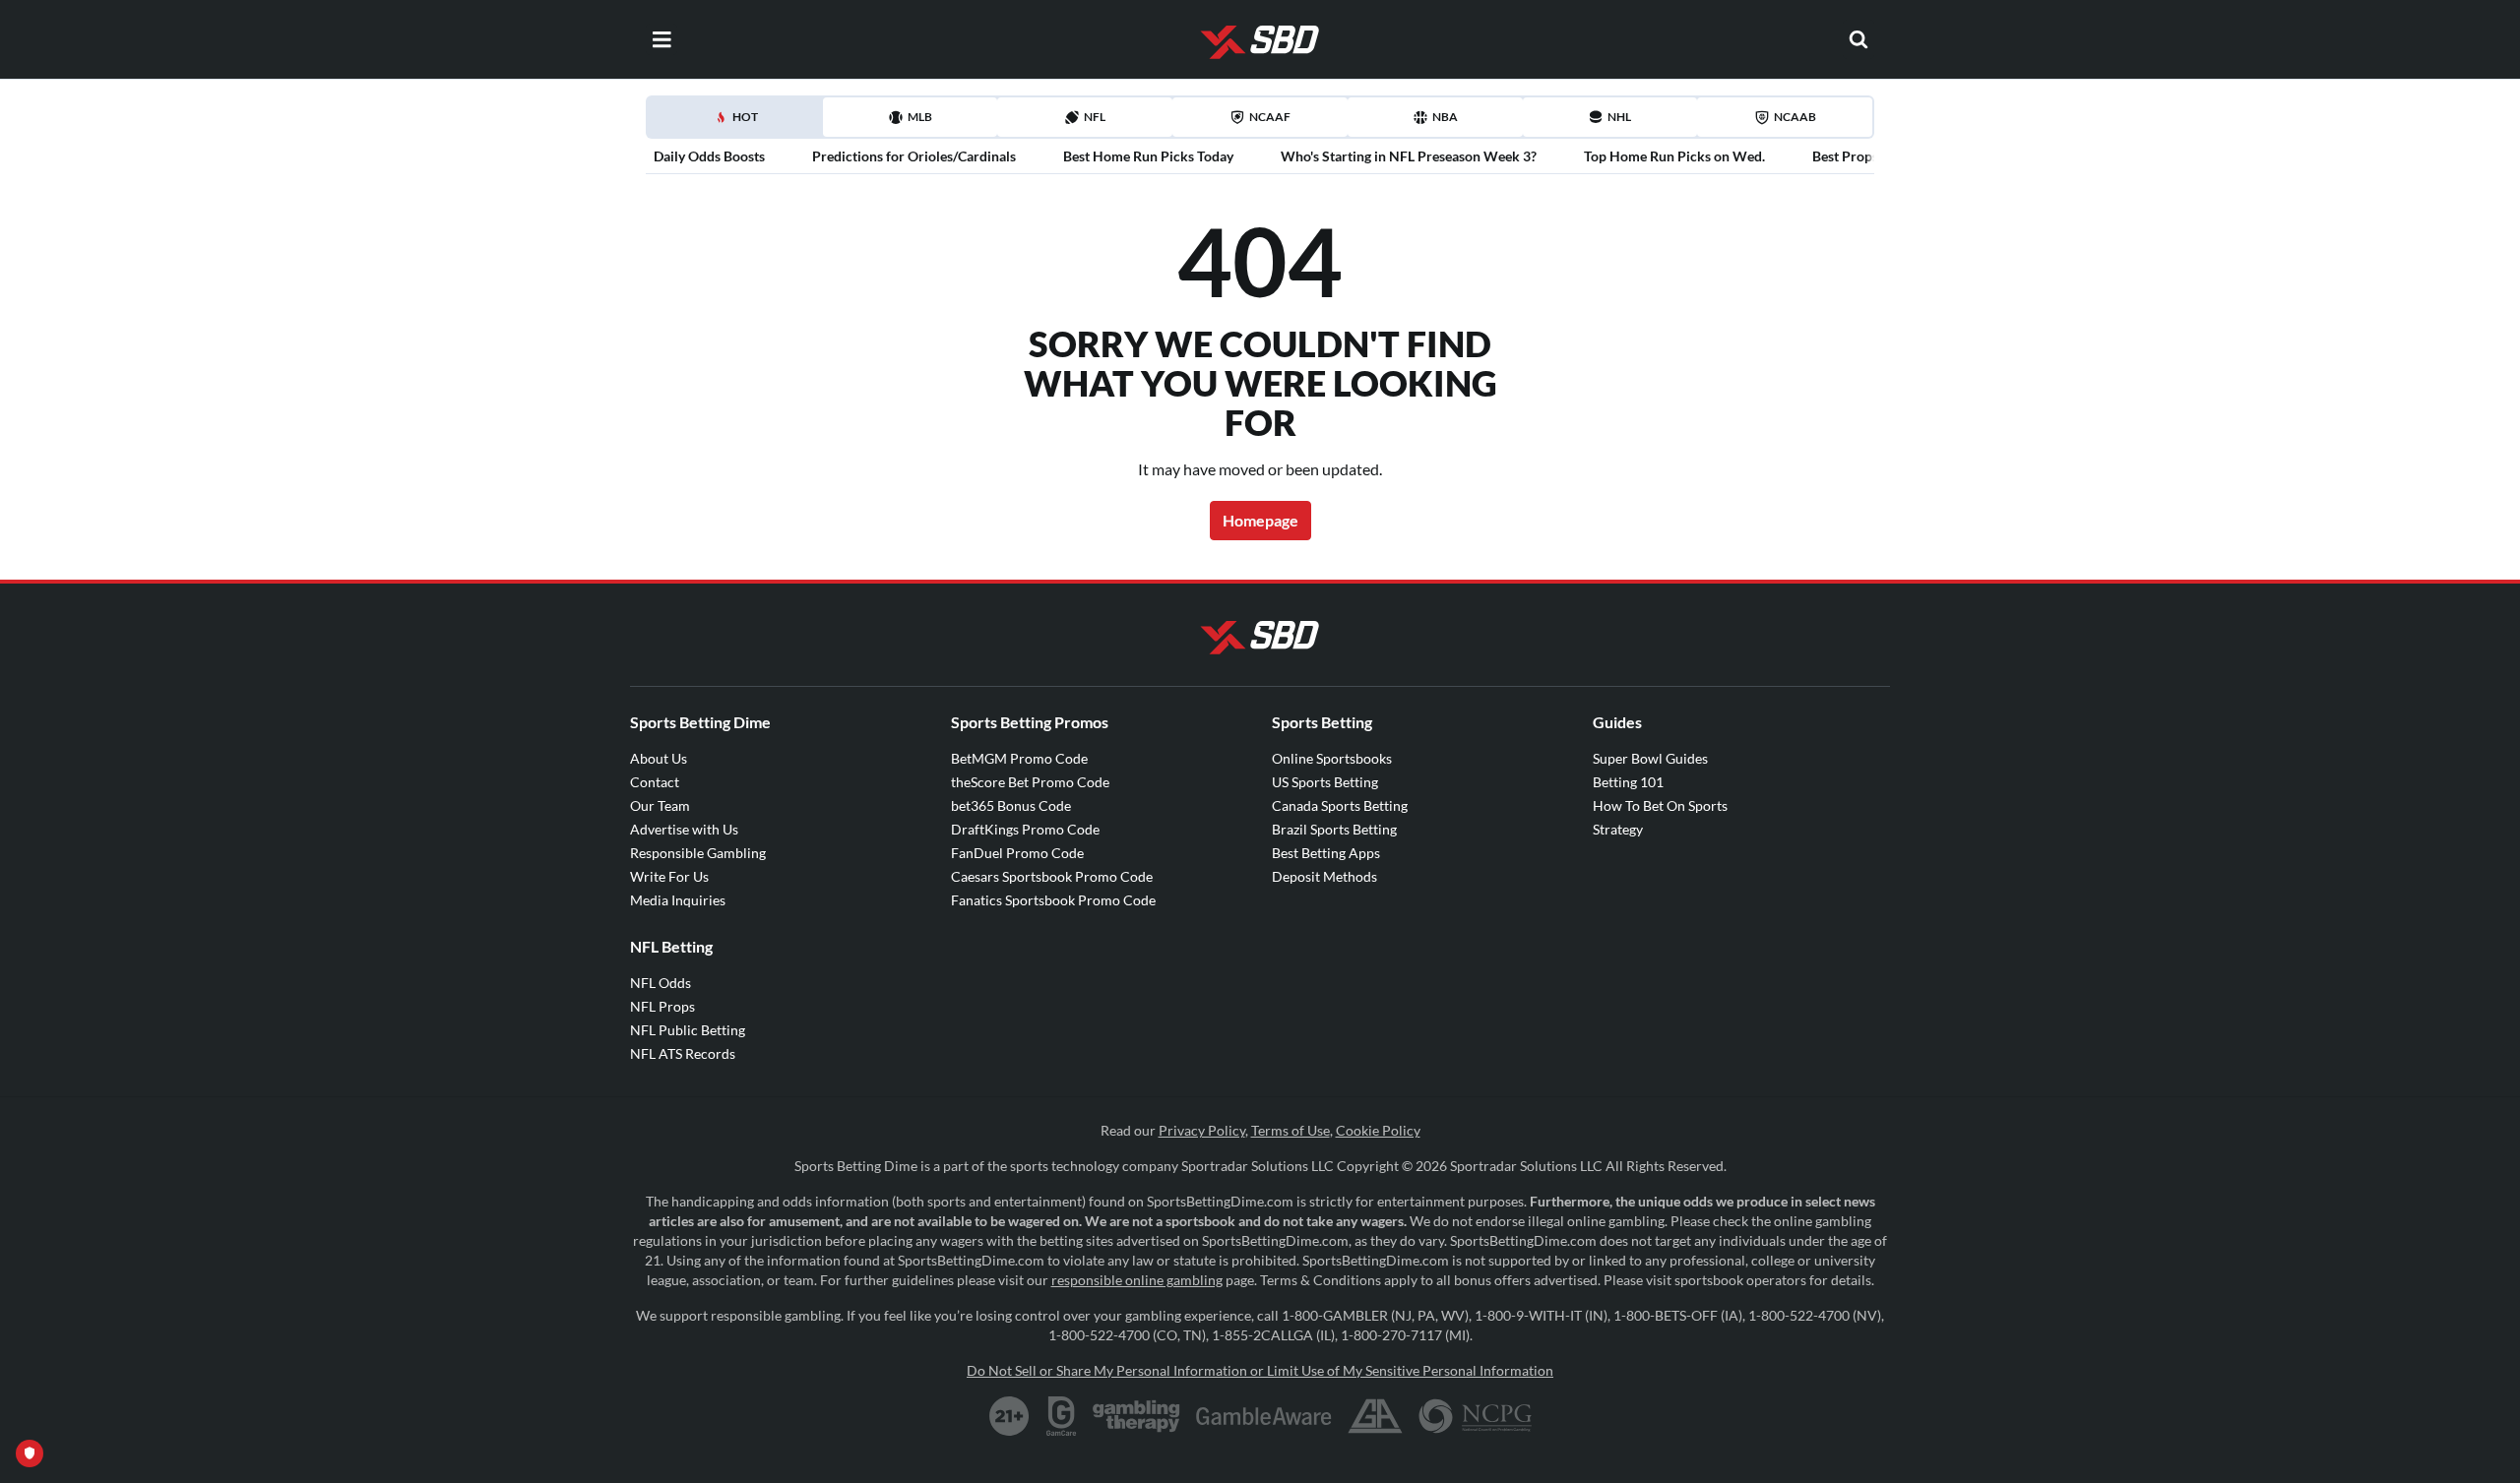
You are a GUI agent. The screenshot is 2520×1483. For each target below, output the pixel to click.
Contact (655, 782)
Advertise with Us (684, 829)
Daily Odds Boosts (709, 156)
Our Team (660, 805)
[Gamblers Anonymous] (1375, 1416)
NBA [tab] (1445, 117)
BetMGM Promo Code (1019, 758)
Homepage (1260, 520)
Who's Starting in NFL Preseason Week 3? (1409, 156)
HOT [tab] (738, 123)
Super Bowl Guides (1650, 758)
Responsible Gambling (698, 853)
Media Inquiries (678, 900)
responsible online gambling (1137, 1280)
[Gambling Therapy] (1136, 1416)
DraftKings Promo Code (1025, 829)
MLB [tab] (920, 117)
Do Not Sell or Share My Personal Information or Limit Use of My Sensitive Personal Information (1260, 1370)
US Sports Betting (1325, 782)
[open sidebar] (661, 39)
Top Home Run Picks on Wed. (1674, 156)
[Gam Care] (1062, 1416)
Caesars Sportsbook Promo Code (1052, 876)
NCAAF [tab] (1270, 117)
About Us (659, 758)
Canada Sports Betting (1340, 805)
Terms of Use (1291, 1130)
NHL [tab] (1619, 117)
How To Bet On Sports (1660, 805)
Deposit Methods (1324, 876)
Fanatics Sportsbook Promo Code (1053, 900)
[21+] (1010, 1416)
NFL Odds (661, 983)
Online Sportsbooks (1332, 758)
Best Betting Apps (1326, 853)
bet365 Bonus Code (1011, 805)
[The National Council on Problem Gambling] (1475, 1416)
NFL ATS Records (683, 1053)
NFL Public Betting (688, 1030)
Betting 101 (1628, 782)
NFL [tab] (1095, 117)
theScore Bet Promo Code (1030, 782)
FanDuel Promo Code (1017, 853)
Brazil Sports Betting (1334, 829)
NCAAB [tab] (1795, 117)
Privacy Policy (1202, 1130)
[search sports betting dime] (1858, 39)
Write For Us (669, 876)
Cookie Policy (1378, 1130)
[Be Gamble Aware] (1264, 1416)
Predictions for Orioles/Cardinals (914, 156)
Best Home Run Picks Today (1148, 156)
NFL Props (662, 1006)
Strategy (1618, 829)
